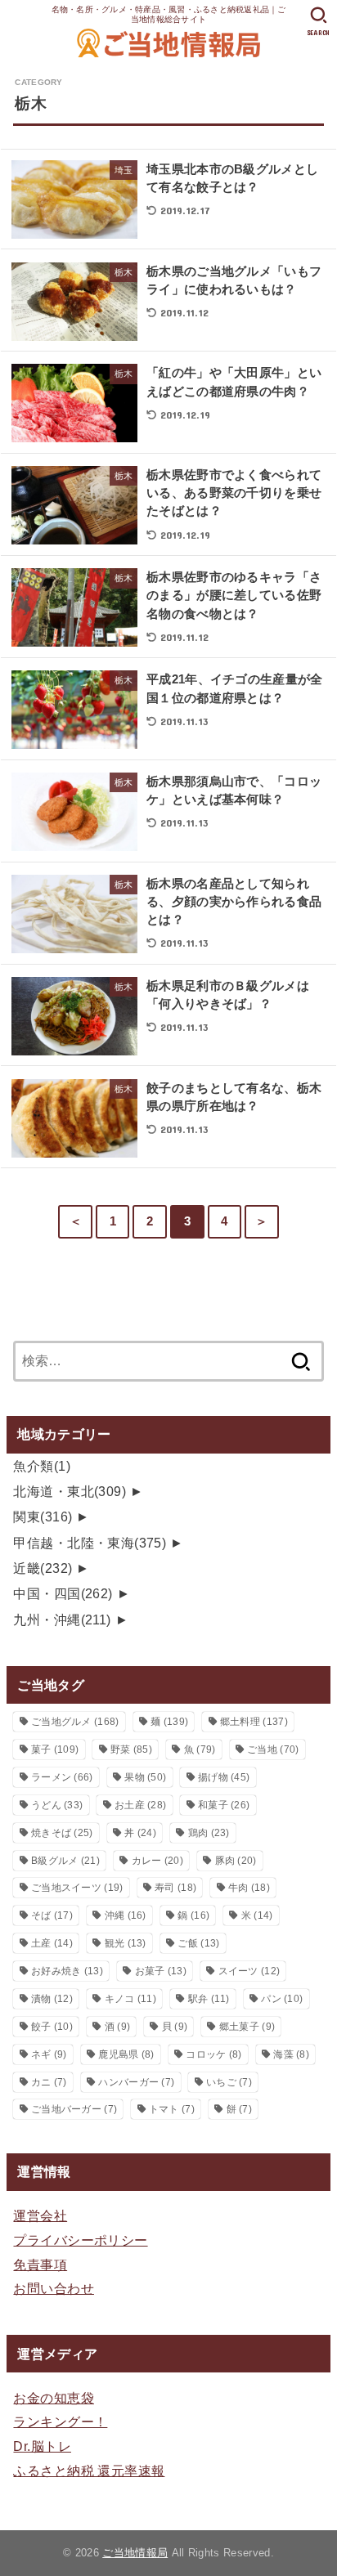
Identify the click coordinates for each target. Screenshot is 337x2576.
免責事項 (40, 2265)
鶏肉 (209, 1833)
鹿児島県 (126, 2054)
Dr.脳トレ (42, 2446)
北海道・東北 (70, 1491)
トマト (172, 2109)
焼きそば (62, 1833)
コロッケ (213, 2054)
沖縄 (126, 1915)
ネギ (49, 2054)
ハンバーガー (136, 2082)
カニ (49, 2082)
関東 (43, 1516)
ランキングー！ (60, 2421)
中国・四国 (63, 1593)
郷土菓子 (247, 2027)
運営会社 (40, 2215)
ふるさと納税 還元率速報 (89, 2471)
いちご (229, 2082)
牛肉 (249, 1888)
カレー (157, 1861)
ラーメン (62, 1777)
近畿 (43, 1568)
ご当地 (273, 1749)
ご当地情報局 (135, 2553)
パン (282, 1999)
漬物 (52, 1999)
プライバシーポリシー (80, 2240)
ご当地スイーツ (77, 1888)
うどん (57, 1805)
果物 (145, 1777)
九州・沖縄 (62, 1620)
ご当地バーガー (74, 2109)
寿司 (175, 1888)
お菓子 (161, 1971)
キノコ (130, 1999)
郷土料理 (254, 1722)
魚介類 (42, 1466)
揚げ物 (224, 1777)
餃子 (52, 2027)
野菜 (131, 1749)
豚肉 (236, 1861)
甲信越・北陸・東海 (90, 1543)
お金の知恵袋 (53, 2398)
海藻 (291, 2054)
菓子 (55, 1749)
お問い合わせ (53, 2288)
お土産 (140, 1805)
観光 (126, 1943)
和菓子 (224, 1805)
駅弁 (209, 1999)
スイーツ (249, 1971)
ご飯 (198, 1943)
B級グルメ (65, 1861)
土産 (52, 1943)
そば (52, 1915)
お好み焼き (67, 1971)
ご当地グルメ (75, 1722)
